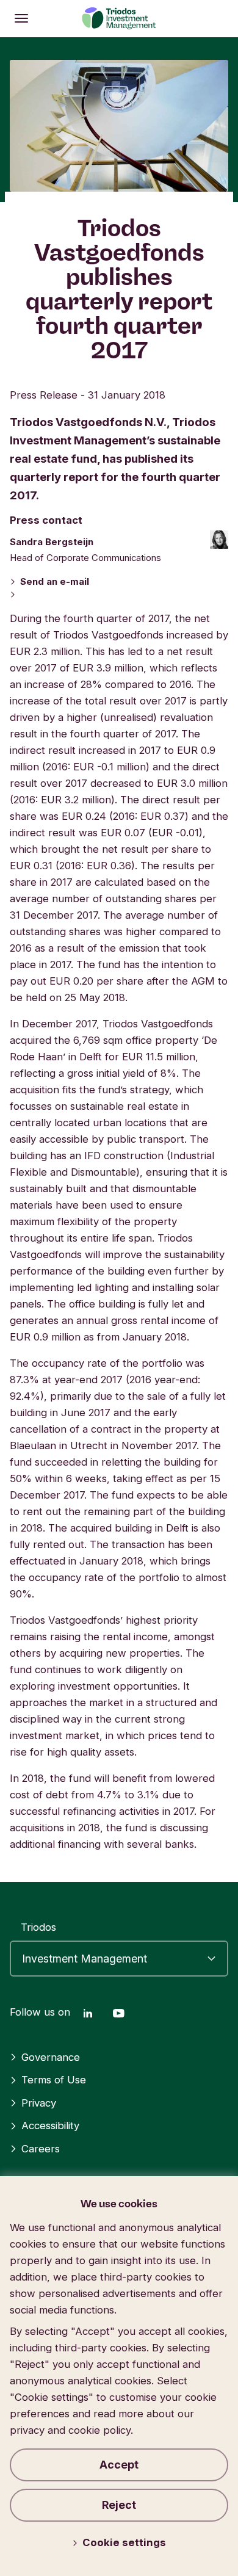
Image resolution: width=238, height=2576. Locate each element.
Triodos (38, 1927)
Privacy (39, 2103)
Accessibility (50, 2126)
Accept (119, 2465)
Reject (119, 2505)
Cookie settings (124, 2542)
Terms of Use (54, 2080)
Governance (51, 2057)
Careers (41, 2149)
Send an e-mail (55, 582)
